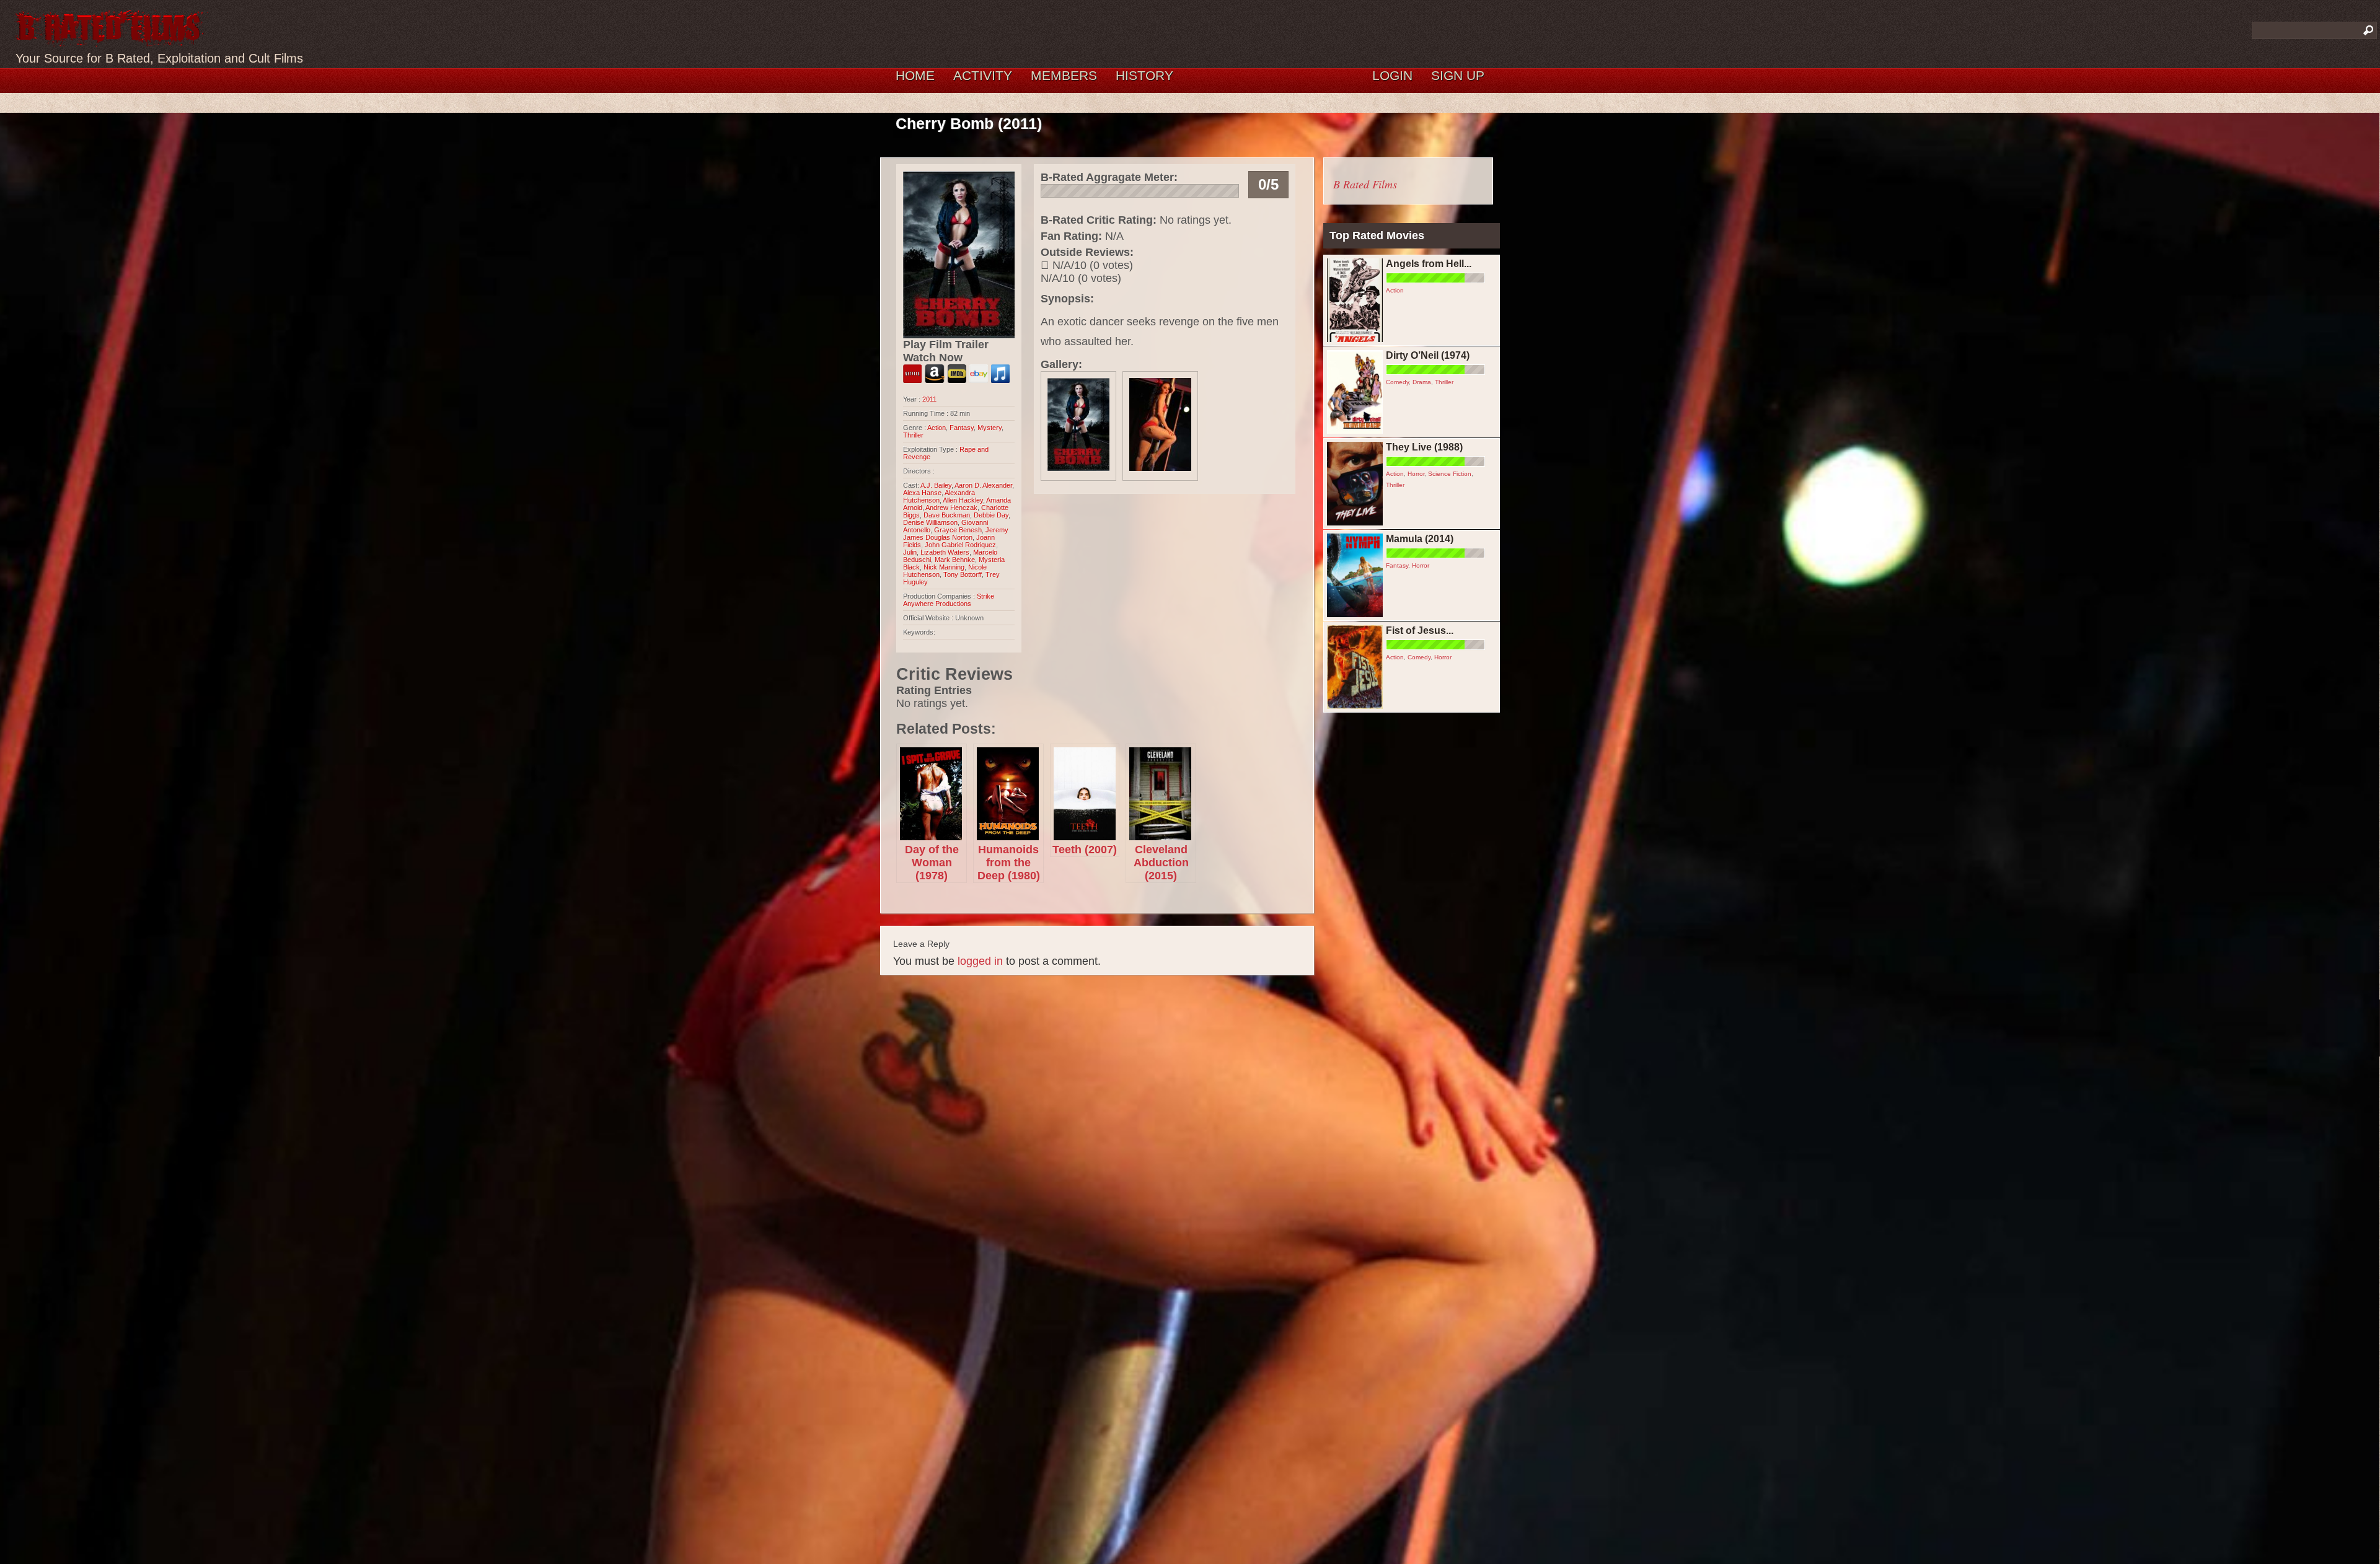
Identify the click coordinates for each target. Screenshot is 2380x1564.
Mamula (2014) (1420, 539)
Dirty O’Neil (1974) (1428, 355)
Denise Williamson (930, 522)
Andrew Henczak (951, 507)
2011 (929, 399)
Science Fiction (1450, 474)
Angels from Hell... (1429, 264)
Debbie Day (991, 515)
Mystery (989, 428)
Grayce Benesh (958, 530)
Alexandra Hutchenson (939, 496)
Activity (983, 75)
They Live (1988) (1424, 447)
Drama (1422, 382)
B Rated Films (1365, 184)
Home (915, 75)
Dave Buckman (947, 515)
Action (937, 428)
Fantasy (962, 428)
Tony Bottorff (963, 574)
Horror (1416, 474)
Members (1064, 75)
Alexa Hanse (922, 493)
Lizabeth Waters (945, 552)
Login (1392, 75)
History (1144, 75)
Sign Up (1458, 75)
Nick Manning (944, 567)
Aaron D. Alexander (983, 485)
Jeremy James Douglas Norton (956, 534)
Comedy (1397, 382)
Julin (910, 552)
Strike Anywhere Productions (949, 600)
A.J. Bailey (936, 485)
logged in (980, 961)
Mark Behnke (955, 560)
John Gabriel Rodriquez (960, 545)
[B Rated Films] (110, 40)
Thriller (913, 435)
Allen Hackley (963, 500)
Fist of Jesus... (1420, 630)
